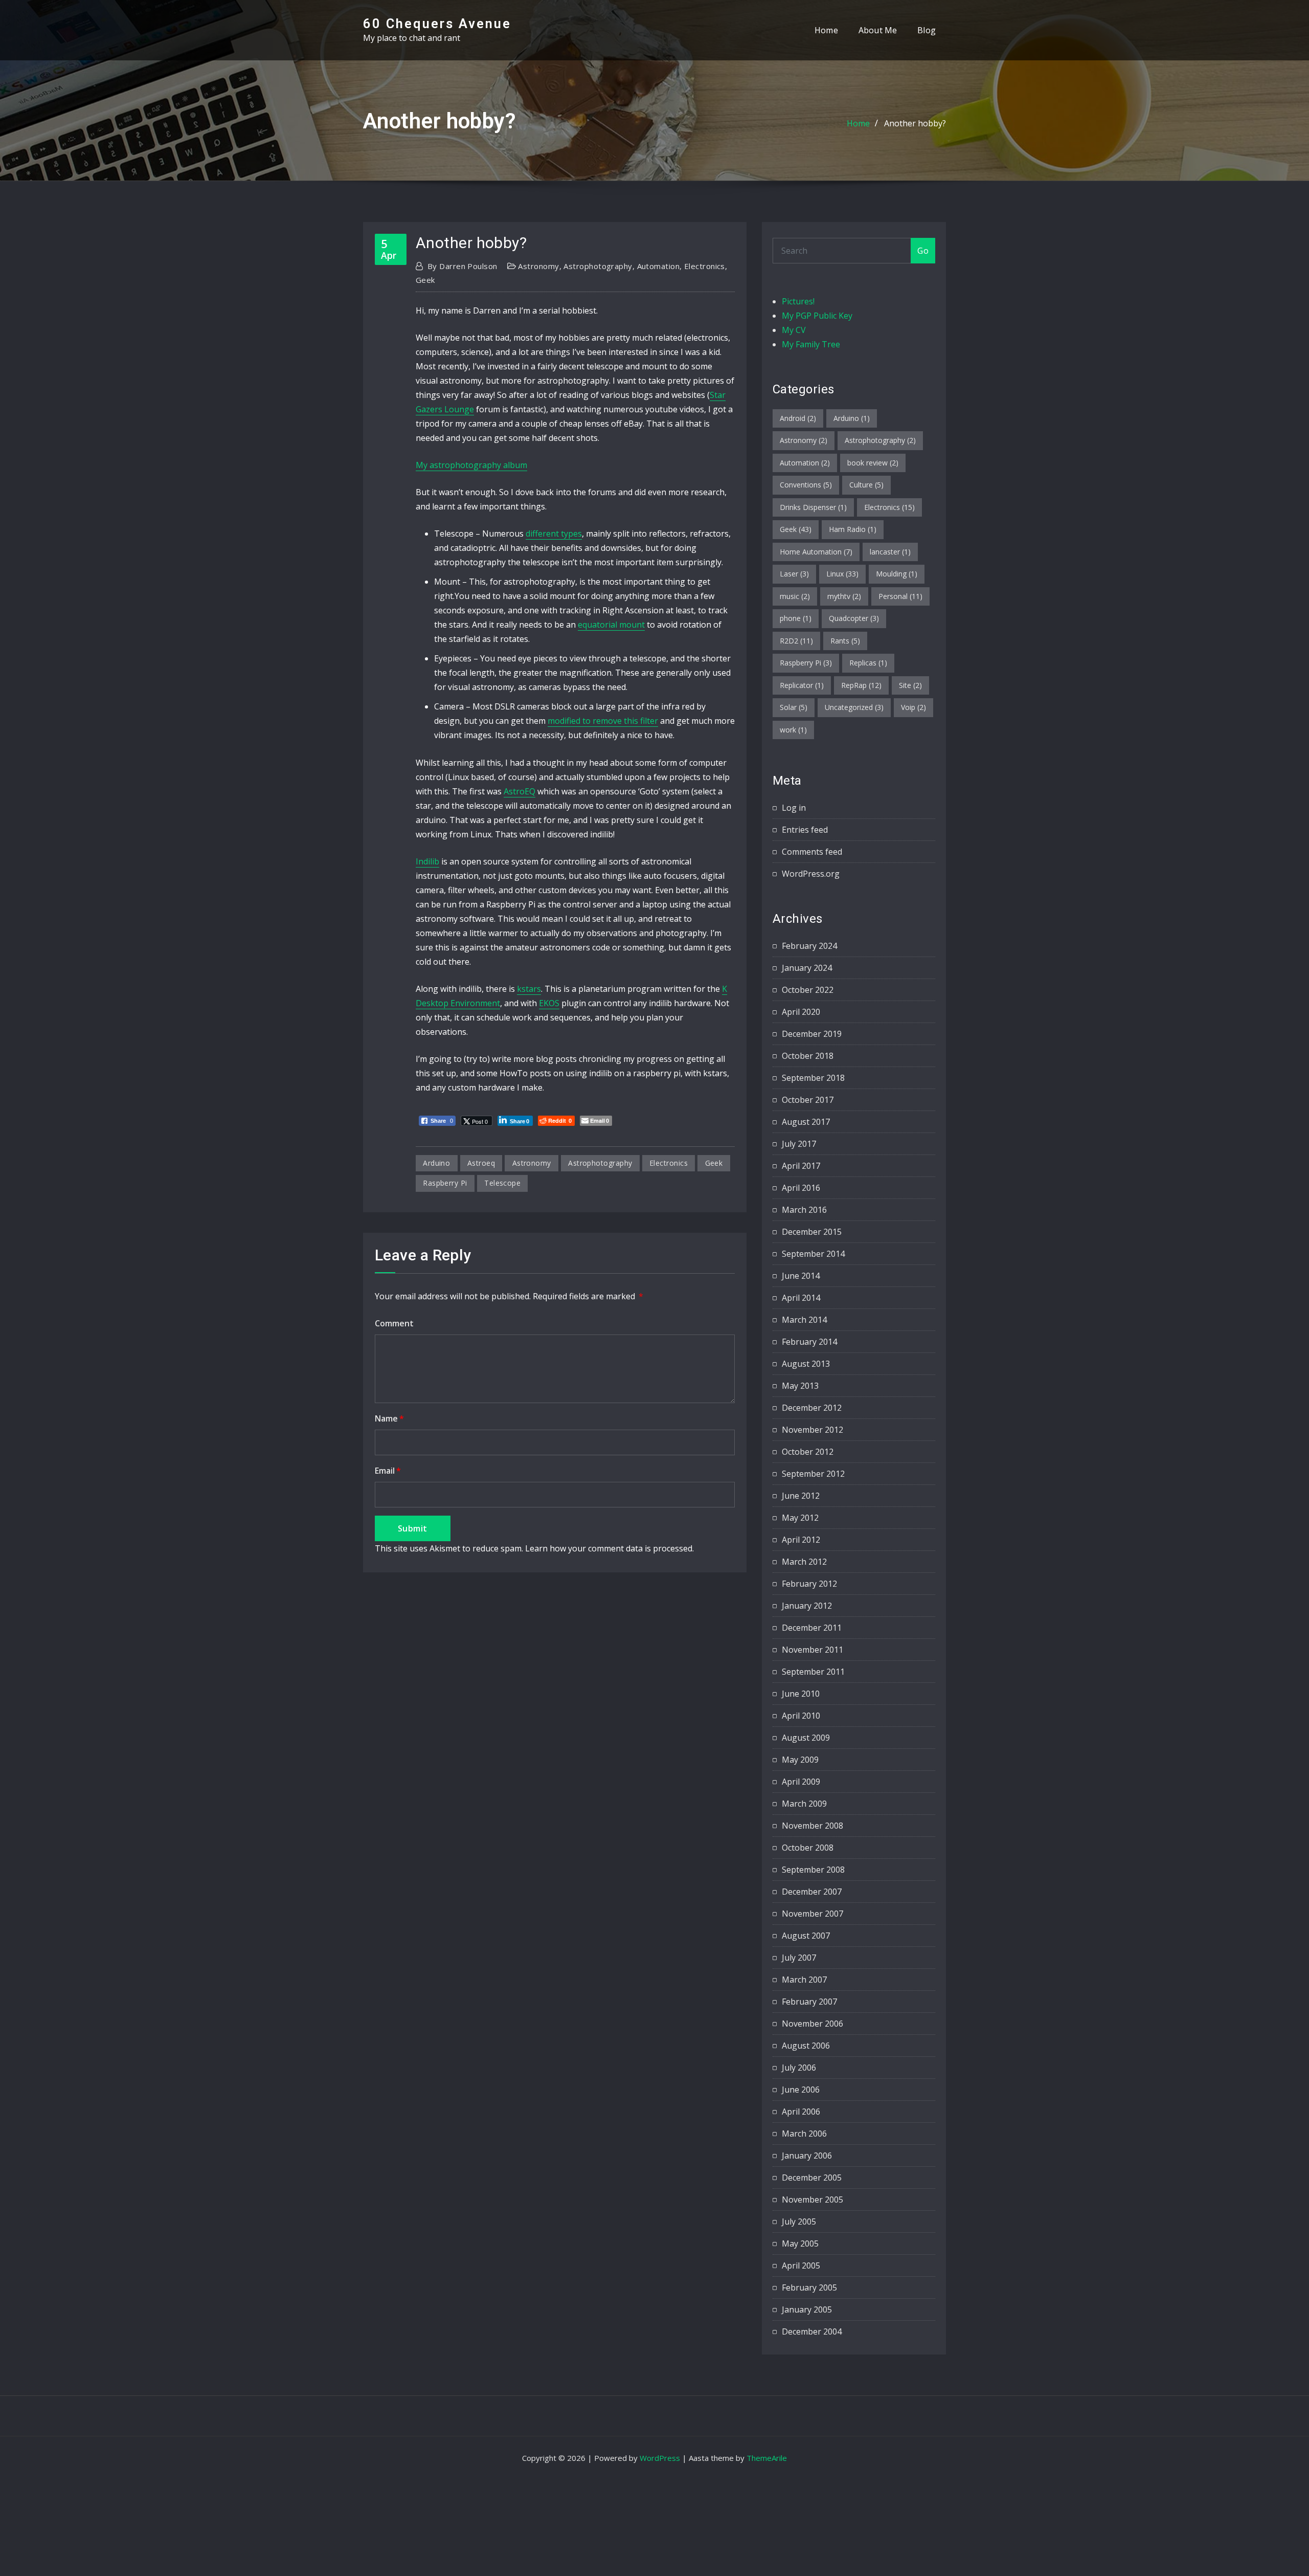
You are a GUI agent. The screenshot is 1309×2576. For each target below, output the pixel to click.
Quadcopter (854, 618)
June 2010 (801, 1694)
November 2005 (813, 2200)
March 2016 (804, 1210)
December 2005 (812, 2178)
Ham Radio (853, 529)
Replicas (868, 663)
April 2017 (801, 1166)
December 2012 (812, 1408)
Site (910, 685)
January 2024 (807, 968)
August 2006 (806, 2046)
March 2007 (804, 1980)
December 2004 (812, 2331)
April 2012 (801, 1540)
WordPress (660, 2458)
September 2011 (813, 1672)
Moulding (897, 574)
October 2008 (808, 1848)
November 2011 (813, 1650)
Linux (842, 574)
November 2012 (813, 1430)
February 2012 (809, 1584)
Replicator (802, 685)
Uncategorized (854, 707)
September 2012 (813, 1474)
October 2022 (808, 990)
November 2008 (813, 1826)
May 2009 (800, 1760)
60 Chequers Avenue (437, 24)
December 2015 (812, 1232)
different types (554, 534)
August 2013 (806, 1364)
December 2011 (812, 1628)
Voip (913, 707)
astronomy (532, 1163)
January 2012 (807, 1606)
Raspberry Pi (445, 1183)
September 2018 (813, 1078)
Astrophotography (598, 266)
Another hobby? (915, 123)
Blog (927, 30)
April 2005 (801, 2266)
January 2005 (807, 2309)
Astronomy (538, 266)
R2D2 (796, 641)
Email (388, 1471)
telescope (502, 1183)
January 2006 (807, 2156)
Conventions (806, 485)
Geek (425, 280)
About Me (878, 30)
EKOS (549, 1003)
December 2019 (812, 1034)
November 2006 (813, 2024)
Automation (659, 266)
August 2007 (806, 1936)
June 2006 (801, 2090)
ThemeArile (767, 2458)
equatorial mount (611, 625)
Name (389, 1418)
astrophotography (600, 1163)
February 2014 (809, 1342)
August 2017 (806, 1122)
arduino (436, 1163)
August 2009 (806, 1738)
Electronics (705, 266)
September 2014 (813, 1254)
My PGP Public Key (817, 316)
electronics (669, 1163)
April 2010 (801, 1716)
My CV (794, 330)
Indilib (427, 861)
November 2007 (813, 1914)
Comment (394, 1323)
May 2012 (800, 1518)
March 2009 (804, 1804)
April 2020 (801, 1012)
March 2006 (804, 2134)
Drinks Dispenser (813, 507)
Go (923, 251)
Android (798, 418)
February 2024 (809, 946)
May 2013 (800, 1386)
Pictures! (798, 301)
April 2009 (801, 1782)
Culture (866, 485)
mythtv (844, 596)
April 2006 (801, 2112)
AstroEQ (520, 791)
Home (826, 30)
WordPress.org (811, 874)
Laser (794, 574)
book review (873, 463)
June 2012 (801, 1496)
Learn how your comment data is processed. (610, 1548)
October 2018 (808, 1056)
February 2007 (809, 2002)
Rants (845, 641)
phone (796, 618)
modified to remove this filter (603, 721)
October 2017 (808, 1100)
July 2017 (799, 1144)
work (793, 730)
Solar (794, 707)
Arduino (852, 418)
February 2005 (809, 2288)
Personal (900, 596)
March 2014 (804, 1320)
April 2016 (801, 1188)
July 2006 (799, 2068)
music (795, 596)
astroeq (481, 1163)
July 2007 (799, 1958)
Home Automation (816, 552)
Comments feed (812, 852)
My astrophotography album (471, 465)
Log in (794, 808)
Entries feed (805, 830)
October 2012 (808, 1452)
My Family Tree (811, 344)
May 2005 (800, 2244)
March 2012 (804, 1562)
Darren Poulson (462, 266)
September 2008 (813, 1870)
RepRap (861, 685)
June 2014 (801, 1276)
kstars (529, 989)
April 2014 (801, 1298)
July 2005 (799, 2222)
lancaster (890, 552)
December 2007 (812, 1892)
